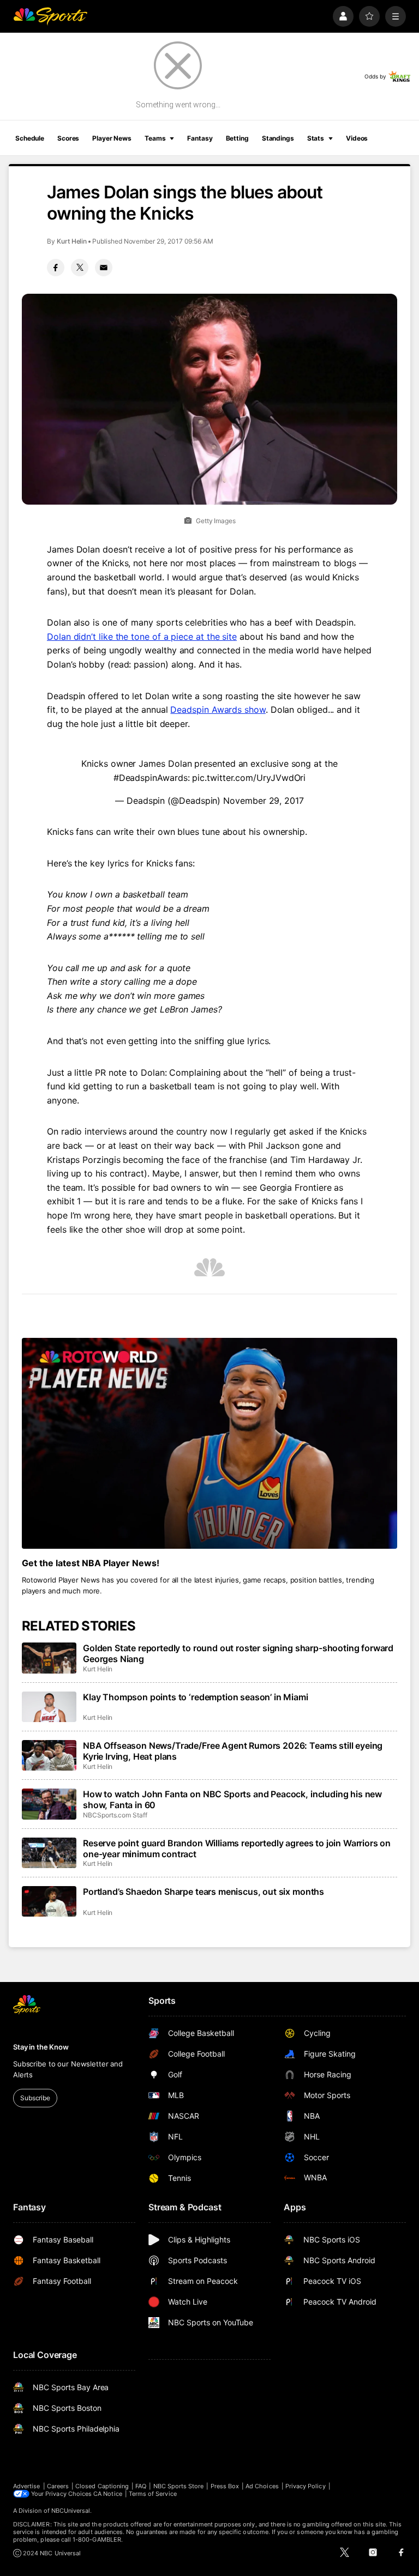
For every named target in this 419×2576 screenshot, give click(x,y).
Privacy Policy (306, 2486)
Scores (68, 138)
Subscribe (35, 2098)
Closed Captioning (102, 2486)
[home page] (50, 16)
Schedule (30, 138)
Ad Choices (262, 2486)
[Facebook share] (56, 268)
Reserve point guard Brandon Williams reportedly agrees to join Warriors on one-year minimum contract (237, 1848)
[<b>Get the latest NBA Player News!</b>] (209, 1443)
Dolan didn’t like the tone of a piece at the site (142, 637)
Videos (357, 138)
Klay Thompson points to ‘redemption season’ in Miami (196, 1697)
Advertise (27, 2486)
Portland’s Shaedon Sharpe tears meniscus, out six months (203, 1892)
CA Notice (108, 2494)
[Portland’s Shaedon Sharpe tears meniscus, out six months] (49, 1901)
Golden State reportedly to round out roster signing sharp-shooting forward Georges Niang (238, 1653)
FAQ (141, 2486)
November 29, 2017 (264, 801)
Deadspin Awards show (218, 710)
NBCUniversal (71, 2511)
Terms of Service (153, 2494)
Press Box (225, 2486)
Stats (316, 138)
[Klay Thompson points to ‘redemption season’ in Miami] (49, 1707)
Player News (112, 138)
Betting (237, 138)
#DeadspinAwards (151, 778)
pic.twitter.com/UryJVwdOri (249, 778)
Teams (155, 138)
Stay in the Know (41, 2047)
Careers (58, 2486)
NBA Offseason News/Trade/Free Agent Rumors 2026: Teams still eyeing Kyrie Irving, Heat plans (233, 1751)
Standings (278, 138)
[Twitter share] (80, 268)
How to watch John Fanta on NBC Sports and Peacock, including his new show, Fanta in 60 (232, 1799)
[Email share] (104, 268)
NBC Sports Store (179, 2486)
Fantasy (200, 138)
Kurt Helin (72, 241)
